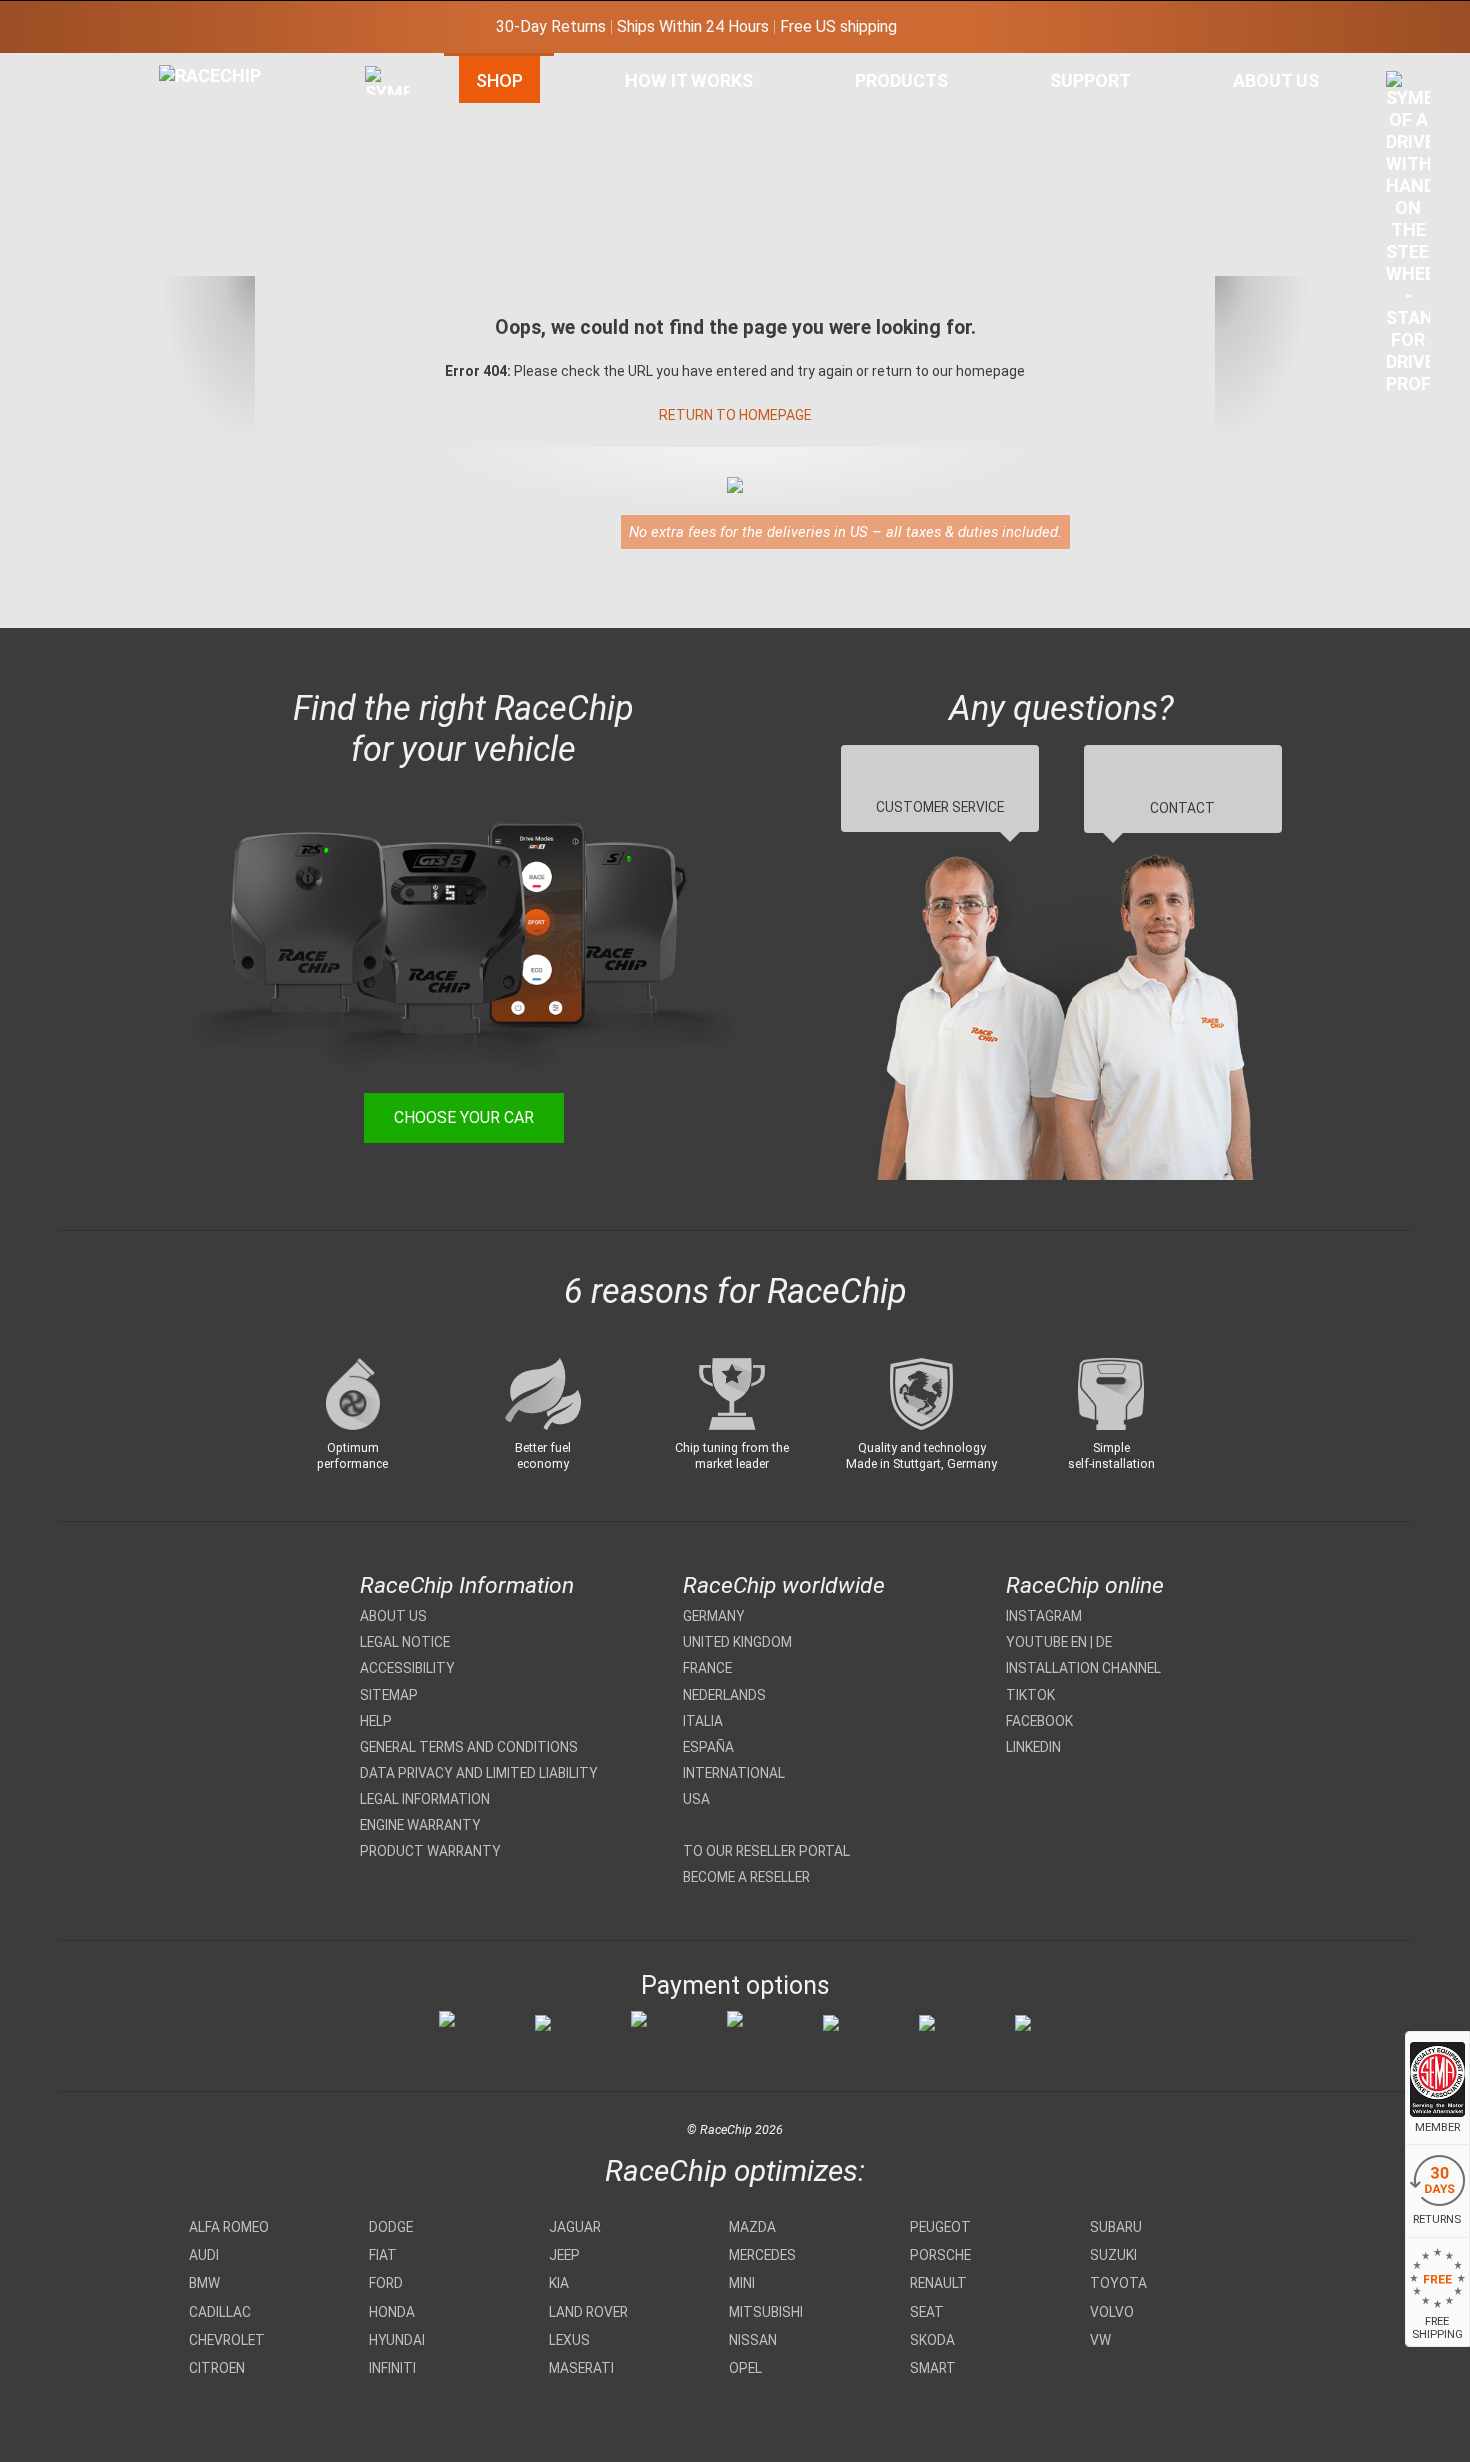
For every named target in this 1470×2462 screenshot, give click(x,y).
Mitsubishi (766, 2312)
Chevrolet (227, 2340)
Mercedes (762, 2255)
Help (376, 1721)
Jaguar (575, 2227)
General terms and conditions (469, 1747)
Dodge (391, 2227)
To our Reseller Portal (766, 1851)
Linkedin (1033, 1747)
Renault (938, 2283)
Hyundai (397, 2340)
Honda (392, 2312)
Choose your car (464, 1117)
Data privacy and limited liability (479, 1773)
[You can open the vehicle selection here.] (387, 277)
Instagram (1044, 1616)
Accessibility (407, 1668)
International (734, 1773)
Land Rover (588, 2312)
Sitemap (389, 1695)
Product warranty (430, 1851)
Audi (204, 2255)
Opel (745, 2368)
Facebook (1039, 1721)
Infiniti (392, 2368)
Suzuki (1113, 2255)
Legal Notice (405, 1642)
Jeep (564, 2255)
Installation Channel (1083, 1668)
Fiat (383, 2255)
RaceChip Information (467, 1585)
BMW (204, 2283)
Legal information (425, 1799)
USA (696, 1799)
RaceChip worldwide (784, 1585)
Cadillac (220, 2312)
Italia (703, 1721)
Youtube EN (1046, 1642)
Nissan (753, 2340)
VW (1100, 2340)
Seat (927, 2312)
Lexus (569, 2340)
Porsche (940, 2255)
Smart (933, 2368)
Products (901, 80)
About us (393, 1616)
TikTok (1030, 1695)
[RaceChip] (159, 65)
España (708, 1747)
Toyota (1118, 2283)
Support (1090, 80)
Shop (499, 80)
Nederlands (724, 1695)
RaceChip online (1085, 1585)
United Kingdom (737, 1642)
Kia (559, 2283)
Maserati (581, 2368)
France (707, 1668)
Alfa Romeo (229, 2227)
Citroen (217, 2368)
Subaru (1116, 2227)
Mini (742, 2283)
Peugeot (940, 2227)
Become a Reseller (746, 1877)
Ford (386, 2283)
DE (1104, 1642)
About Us (1276, 80)
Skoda (932, 2340)
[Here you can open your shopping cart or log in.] (1408, 238)
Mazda (752, 2227)
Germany (714, 1616)
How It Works (689, 80)
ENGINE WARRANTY (420, 1825)
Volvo (1112, 2312)
